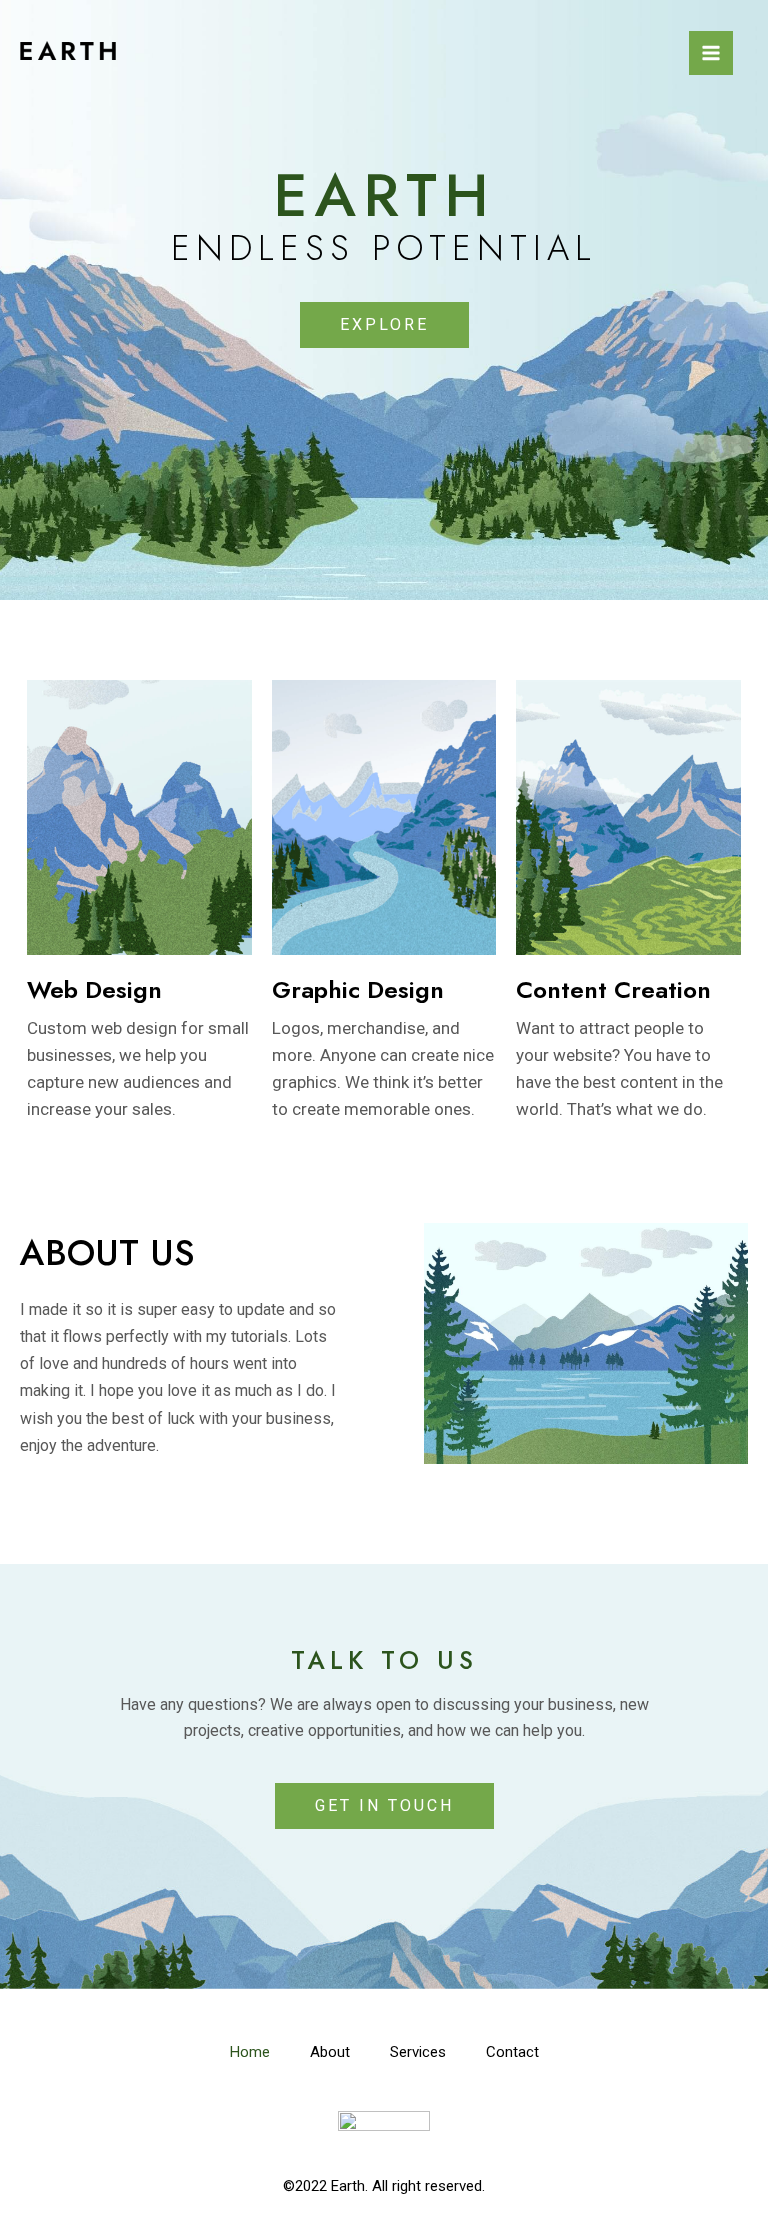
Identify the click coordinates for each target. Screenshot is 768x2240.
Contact (512, 2052)
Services (418, 2052)
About (330, 2052)
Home (250, 2052)
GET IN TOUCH (384, 1805)
